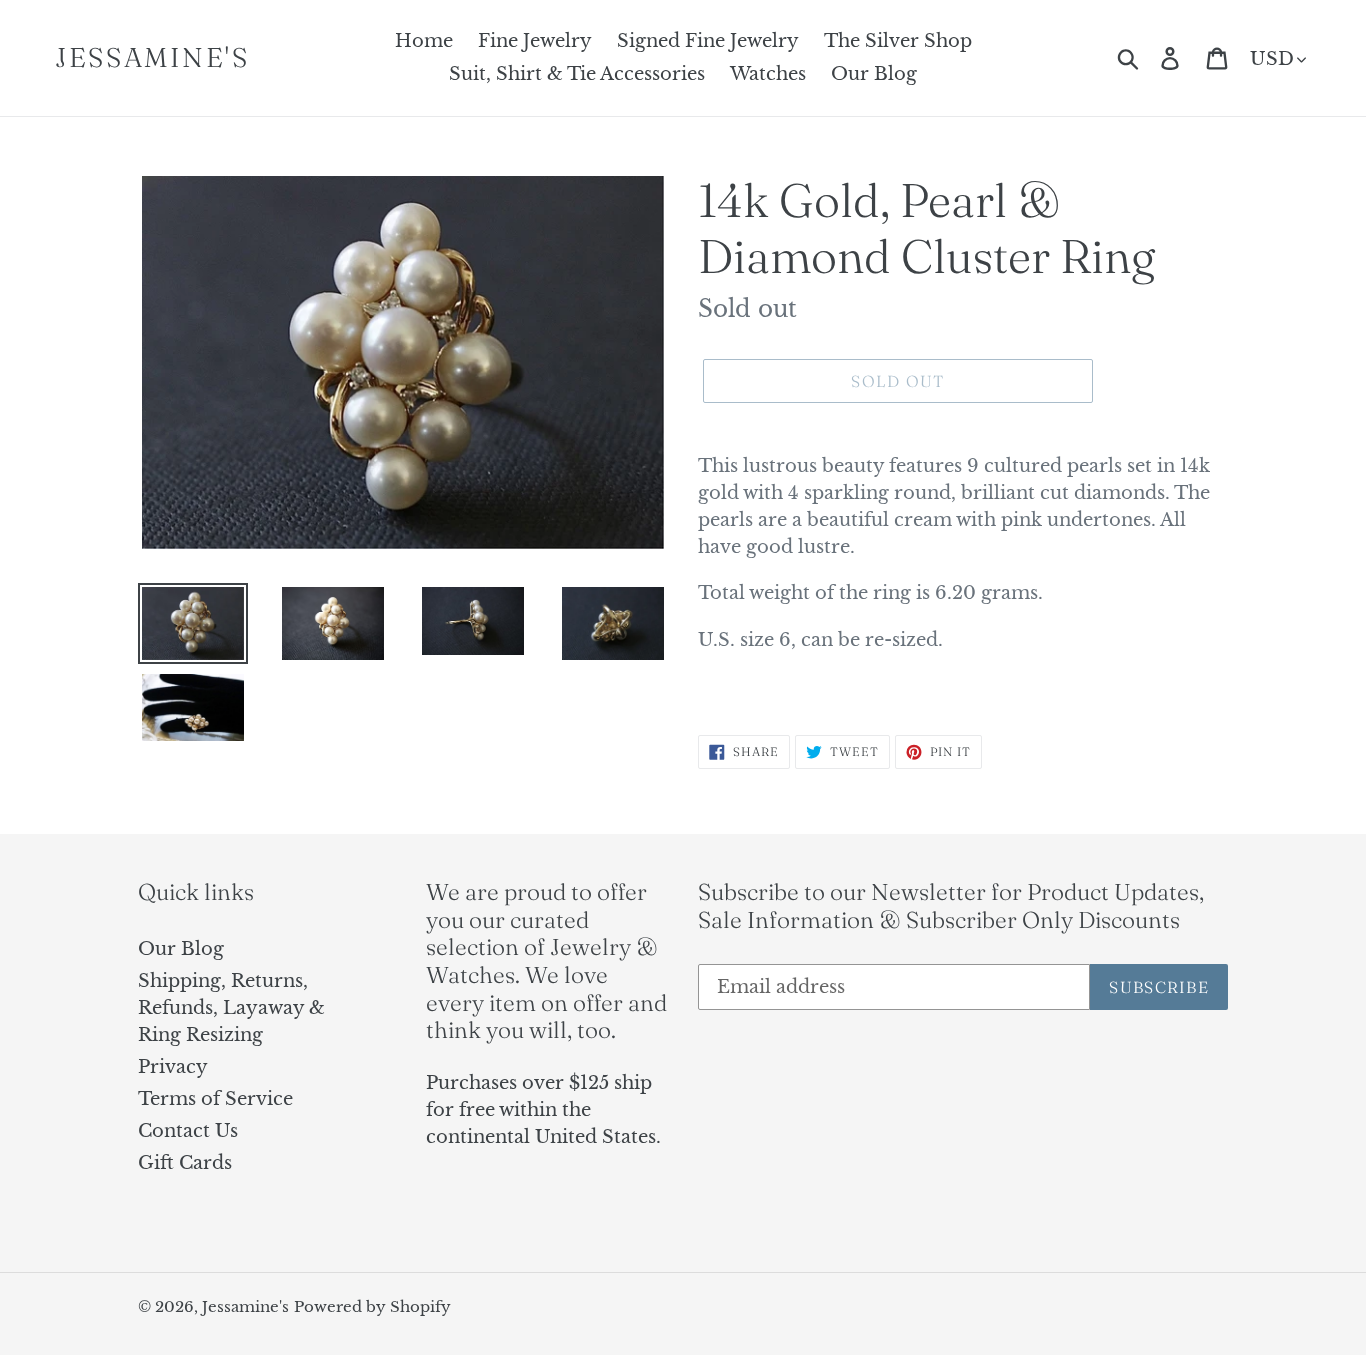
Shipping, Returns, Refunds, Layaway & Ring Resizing (231, 1008)
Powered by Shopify (372, 1306)
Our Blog (181, 949)
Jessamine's (152, 58)
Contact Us (188, 1131)
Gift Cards (185, 1163)
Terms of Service (215, 1099)
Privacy (173, 1067)
